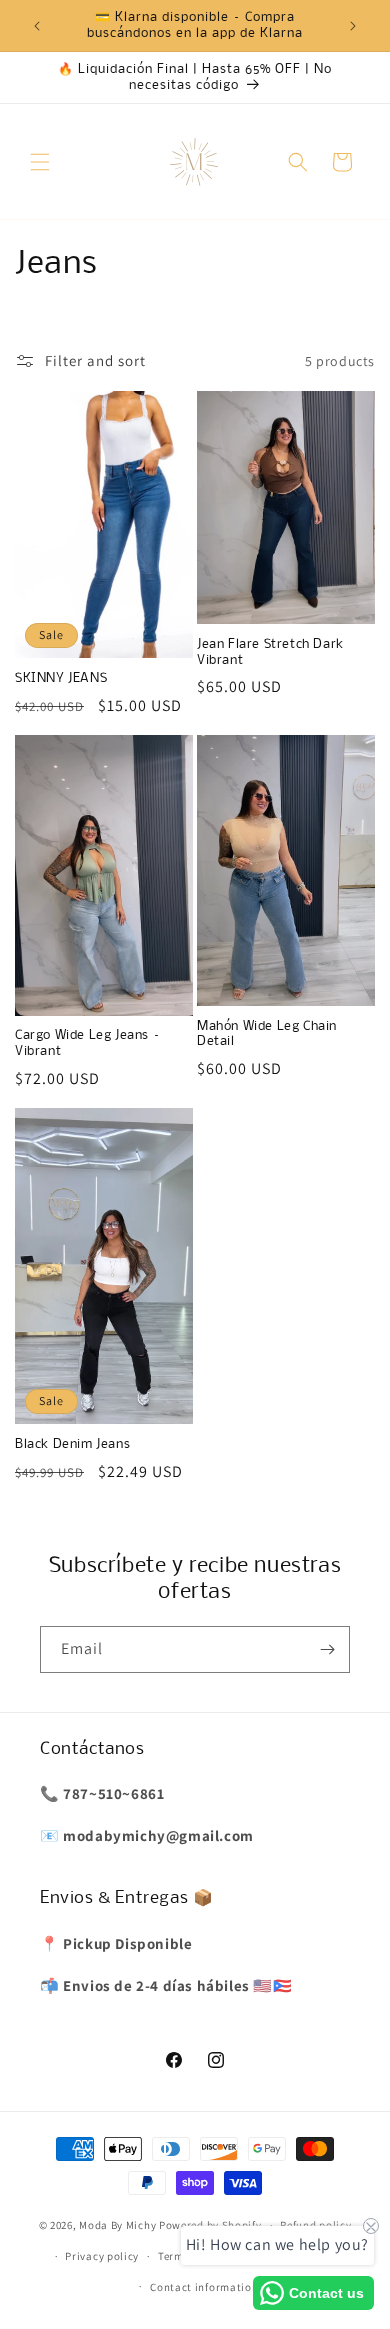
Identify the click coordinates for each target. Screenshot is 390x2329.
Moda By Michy (117, 2225)
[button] (40, 162)
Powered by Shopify (210, 2225)
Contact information (204, 2287)
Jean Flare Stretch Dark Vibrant (270, 652)
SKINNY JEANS (61, 678)
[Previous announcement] (37, 26)
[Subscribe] (327, 1649)
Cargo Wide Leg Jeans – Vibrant (87, 1043)
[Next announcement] (353, 26)
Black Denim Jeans (72, 1444)
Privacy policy (102, 2256)
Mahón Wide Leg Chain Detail (267, 1034)
